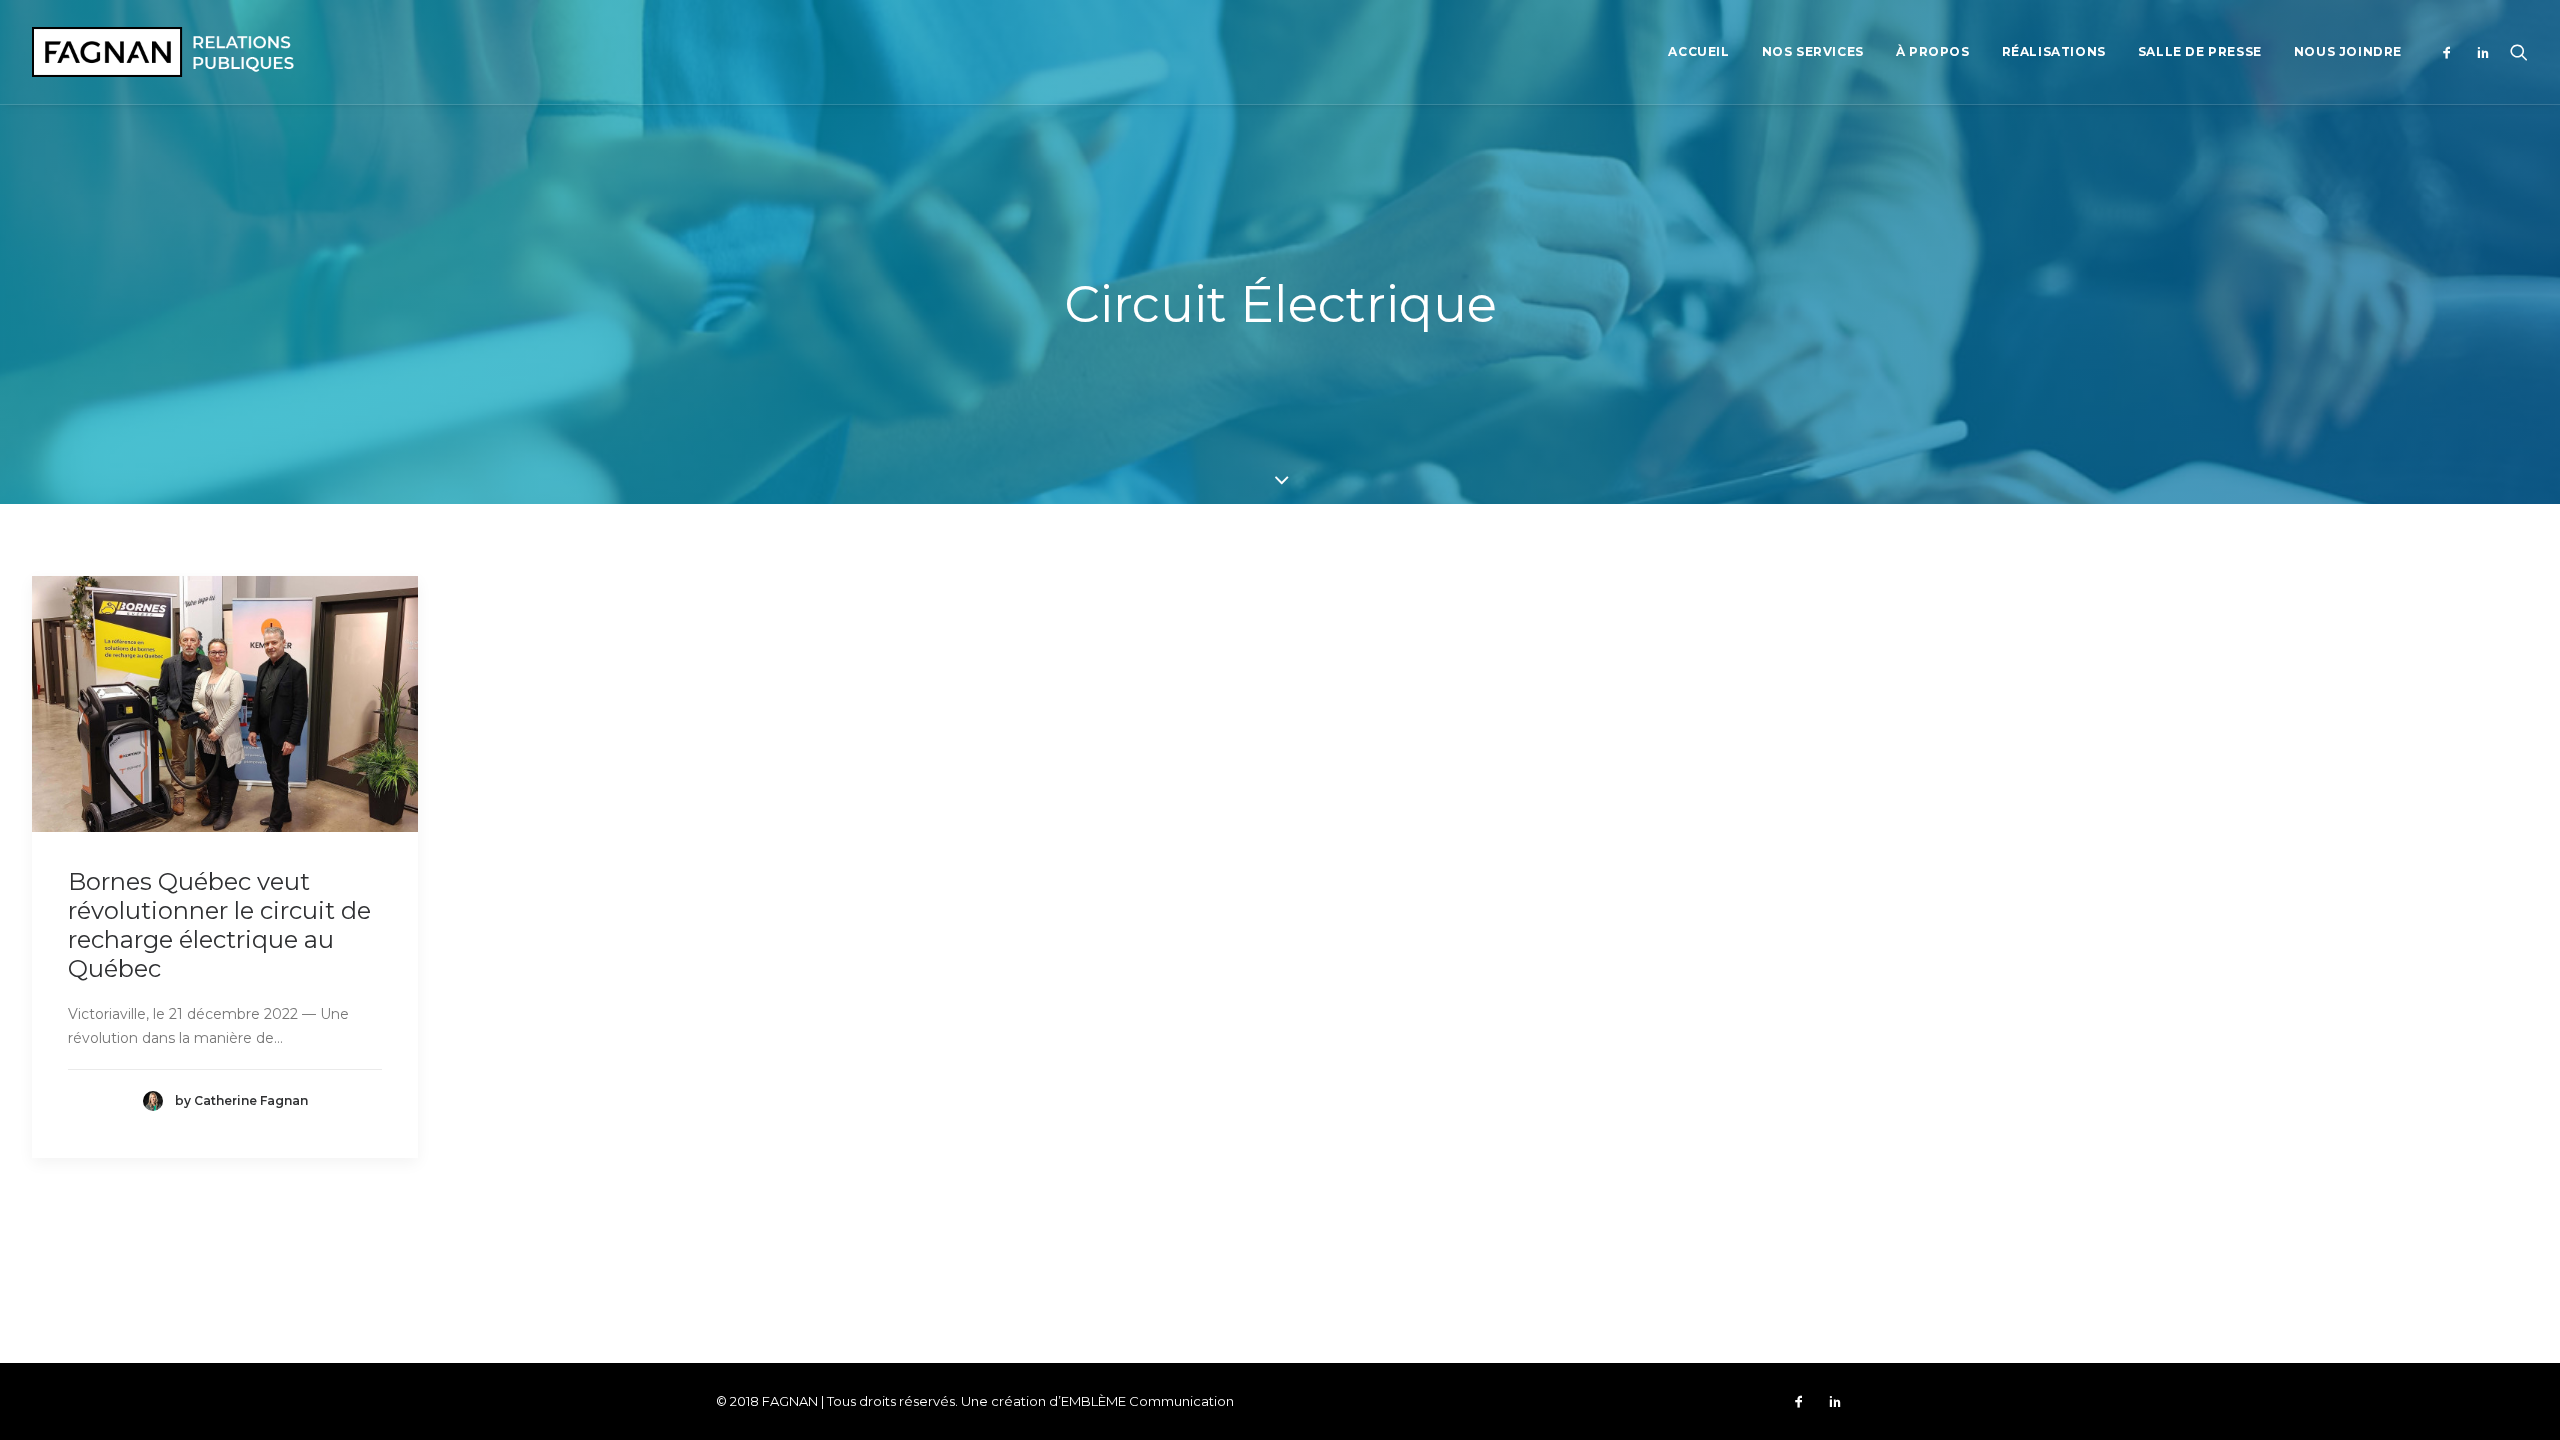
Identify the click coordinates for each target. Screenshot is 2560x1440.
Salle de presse (2200, 51)
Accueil (1698, 51)
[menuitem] (1698, 52)
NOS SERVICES (1813, 51)
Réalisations (2054, 51)
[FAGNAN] (163, 52)
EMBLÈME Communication (1147, 1401)
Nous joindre (2348, 51)
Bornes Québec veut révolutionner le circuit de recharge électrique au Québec (219, 924)
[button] (2451, 52)
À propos (1933, 51)
